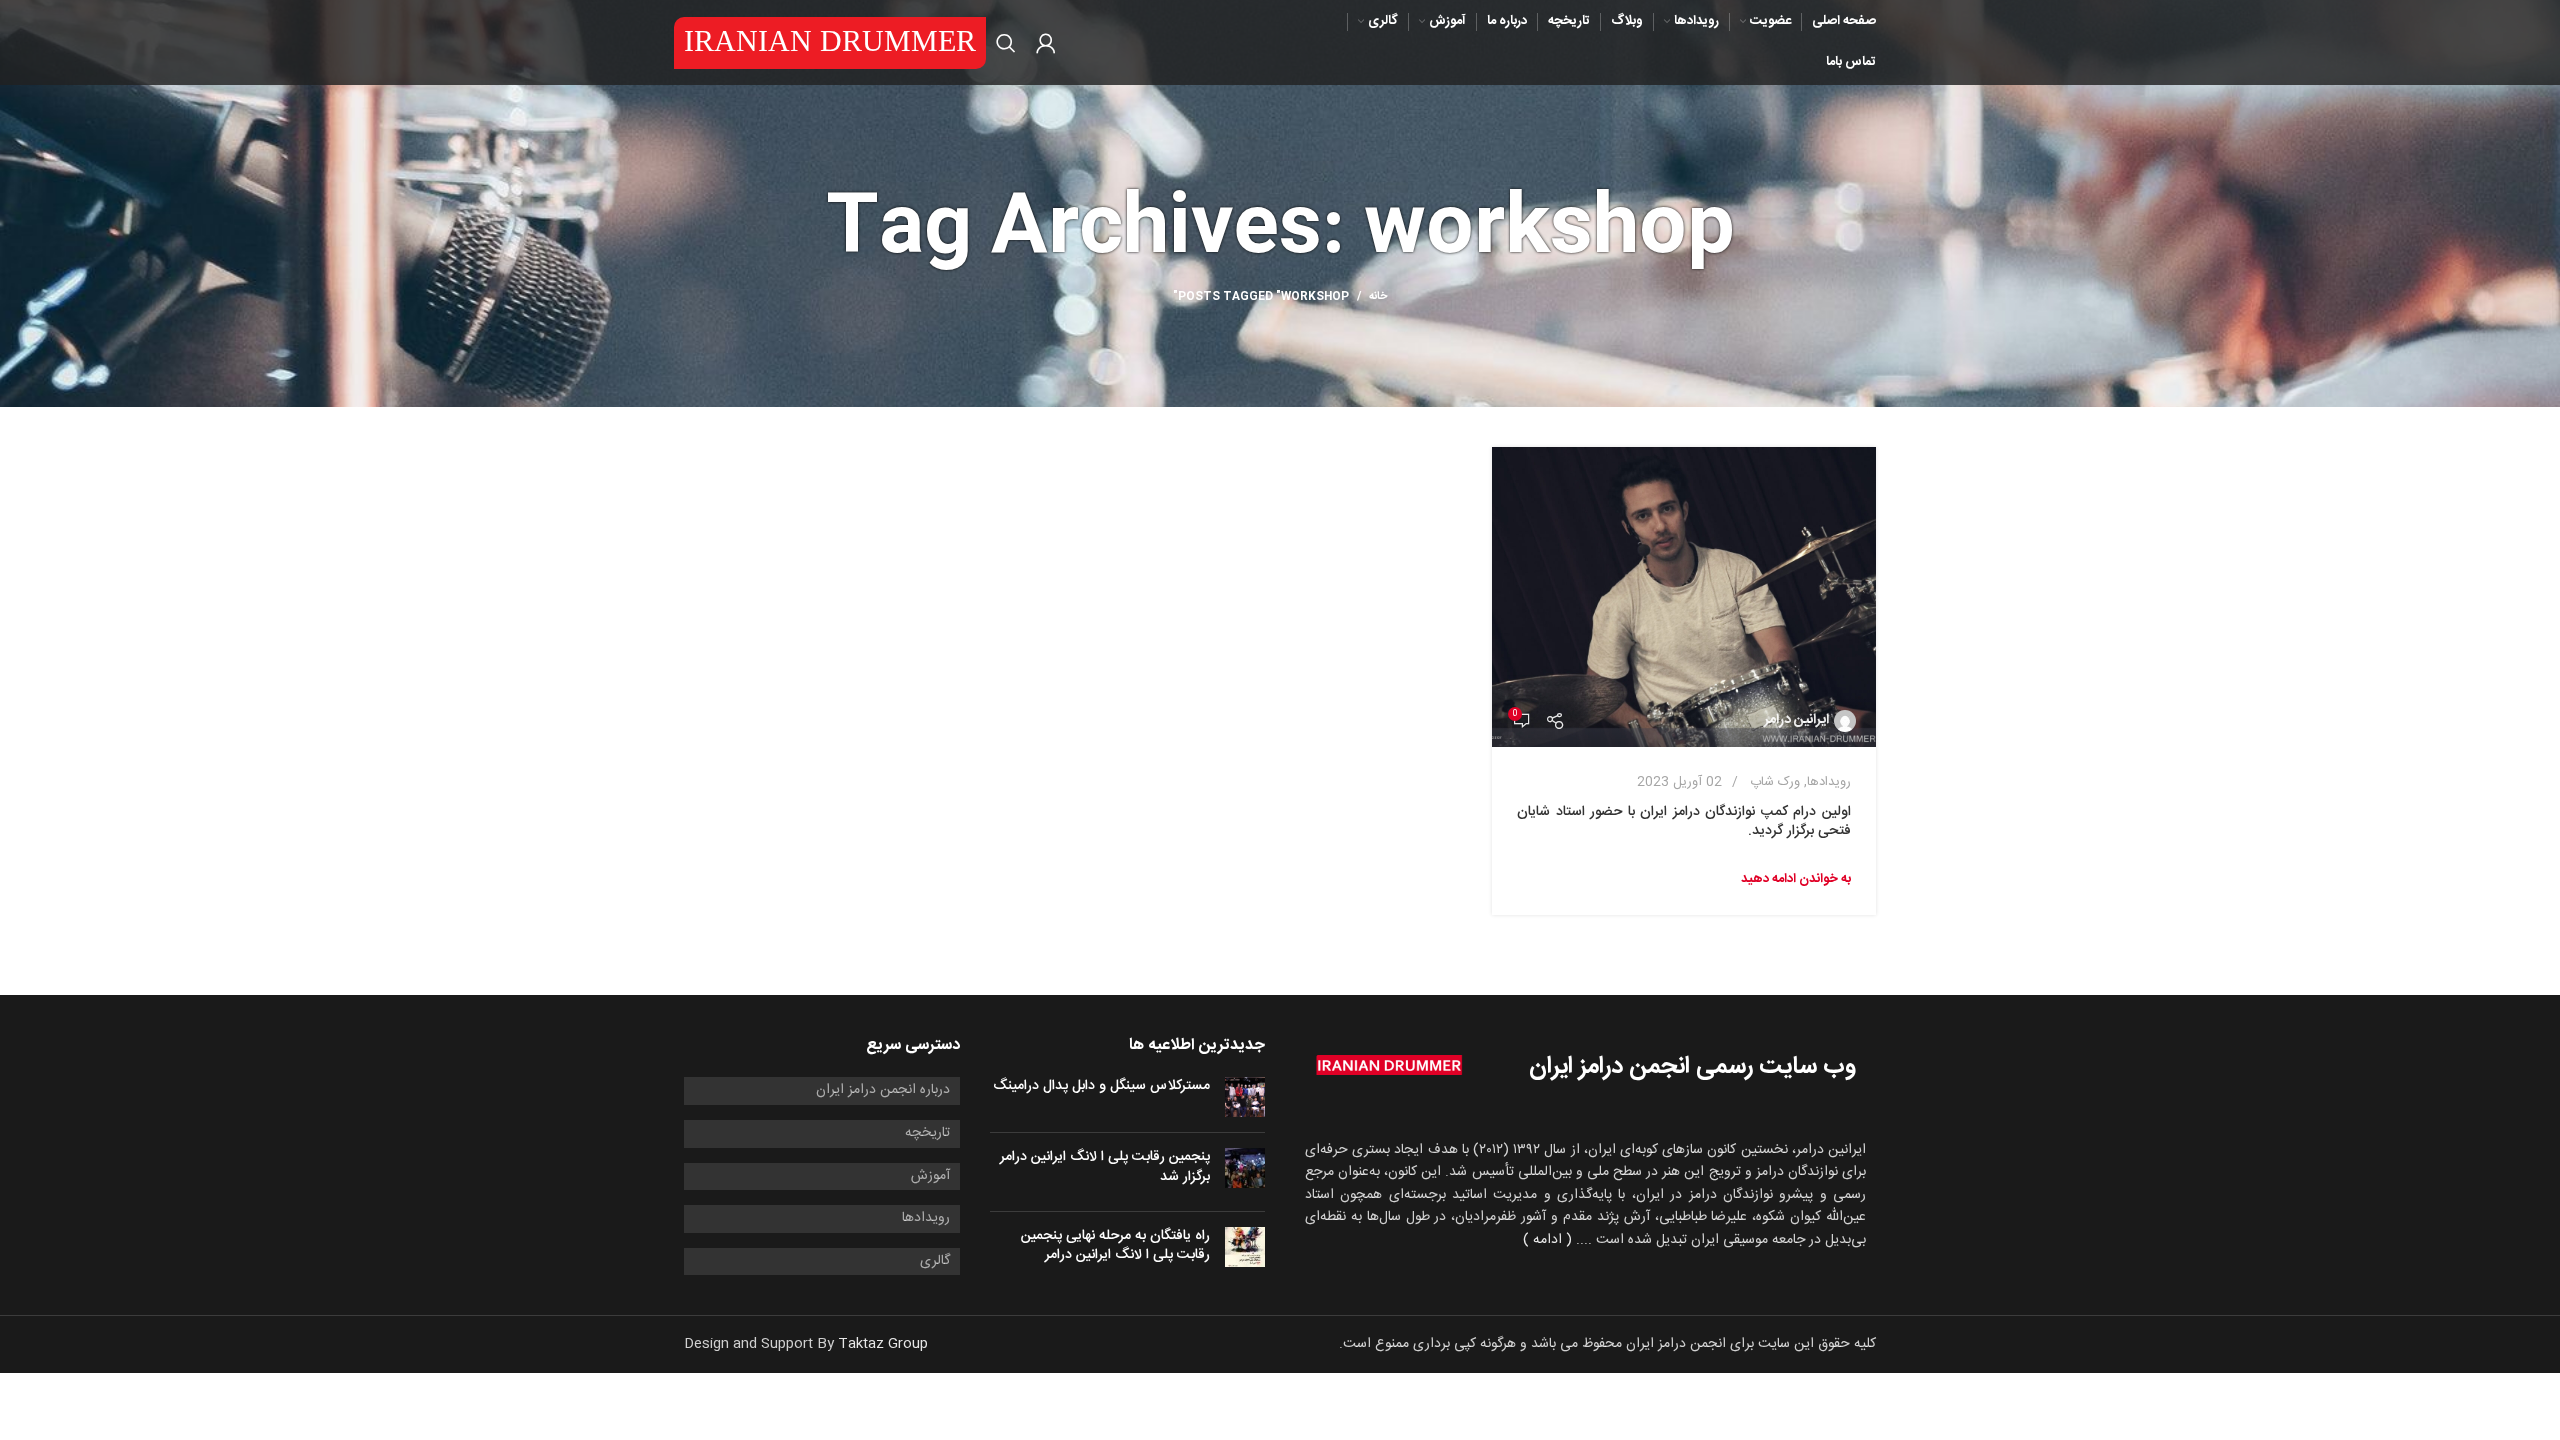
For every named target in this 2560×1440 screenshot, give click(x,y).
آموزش (930, 1177)
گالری (935, 1262)
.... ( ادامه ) (1557, 1240)
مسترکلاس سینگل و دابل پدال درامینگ (1101, 1086)
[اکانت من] (1046, 43)
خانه (1378, 297)
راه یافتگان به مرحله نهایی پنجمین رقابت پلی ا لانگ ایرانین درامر (1115, 1246)
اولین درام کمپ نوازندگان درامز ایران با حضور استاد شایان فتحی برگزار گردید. (1684, 822)
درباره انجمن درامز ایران (883, 1091)
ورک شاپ (1775, 782)
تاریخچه (927, 1134)
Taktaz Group (883, 1344)
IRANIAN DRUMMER (830, 40)
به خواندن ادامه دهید (1796, 879)
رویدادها (1829, 782)
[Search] (1006, 43)
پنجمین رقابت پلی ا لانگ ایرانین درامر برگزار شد (1105, 1167)
